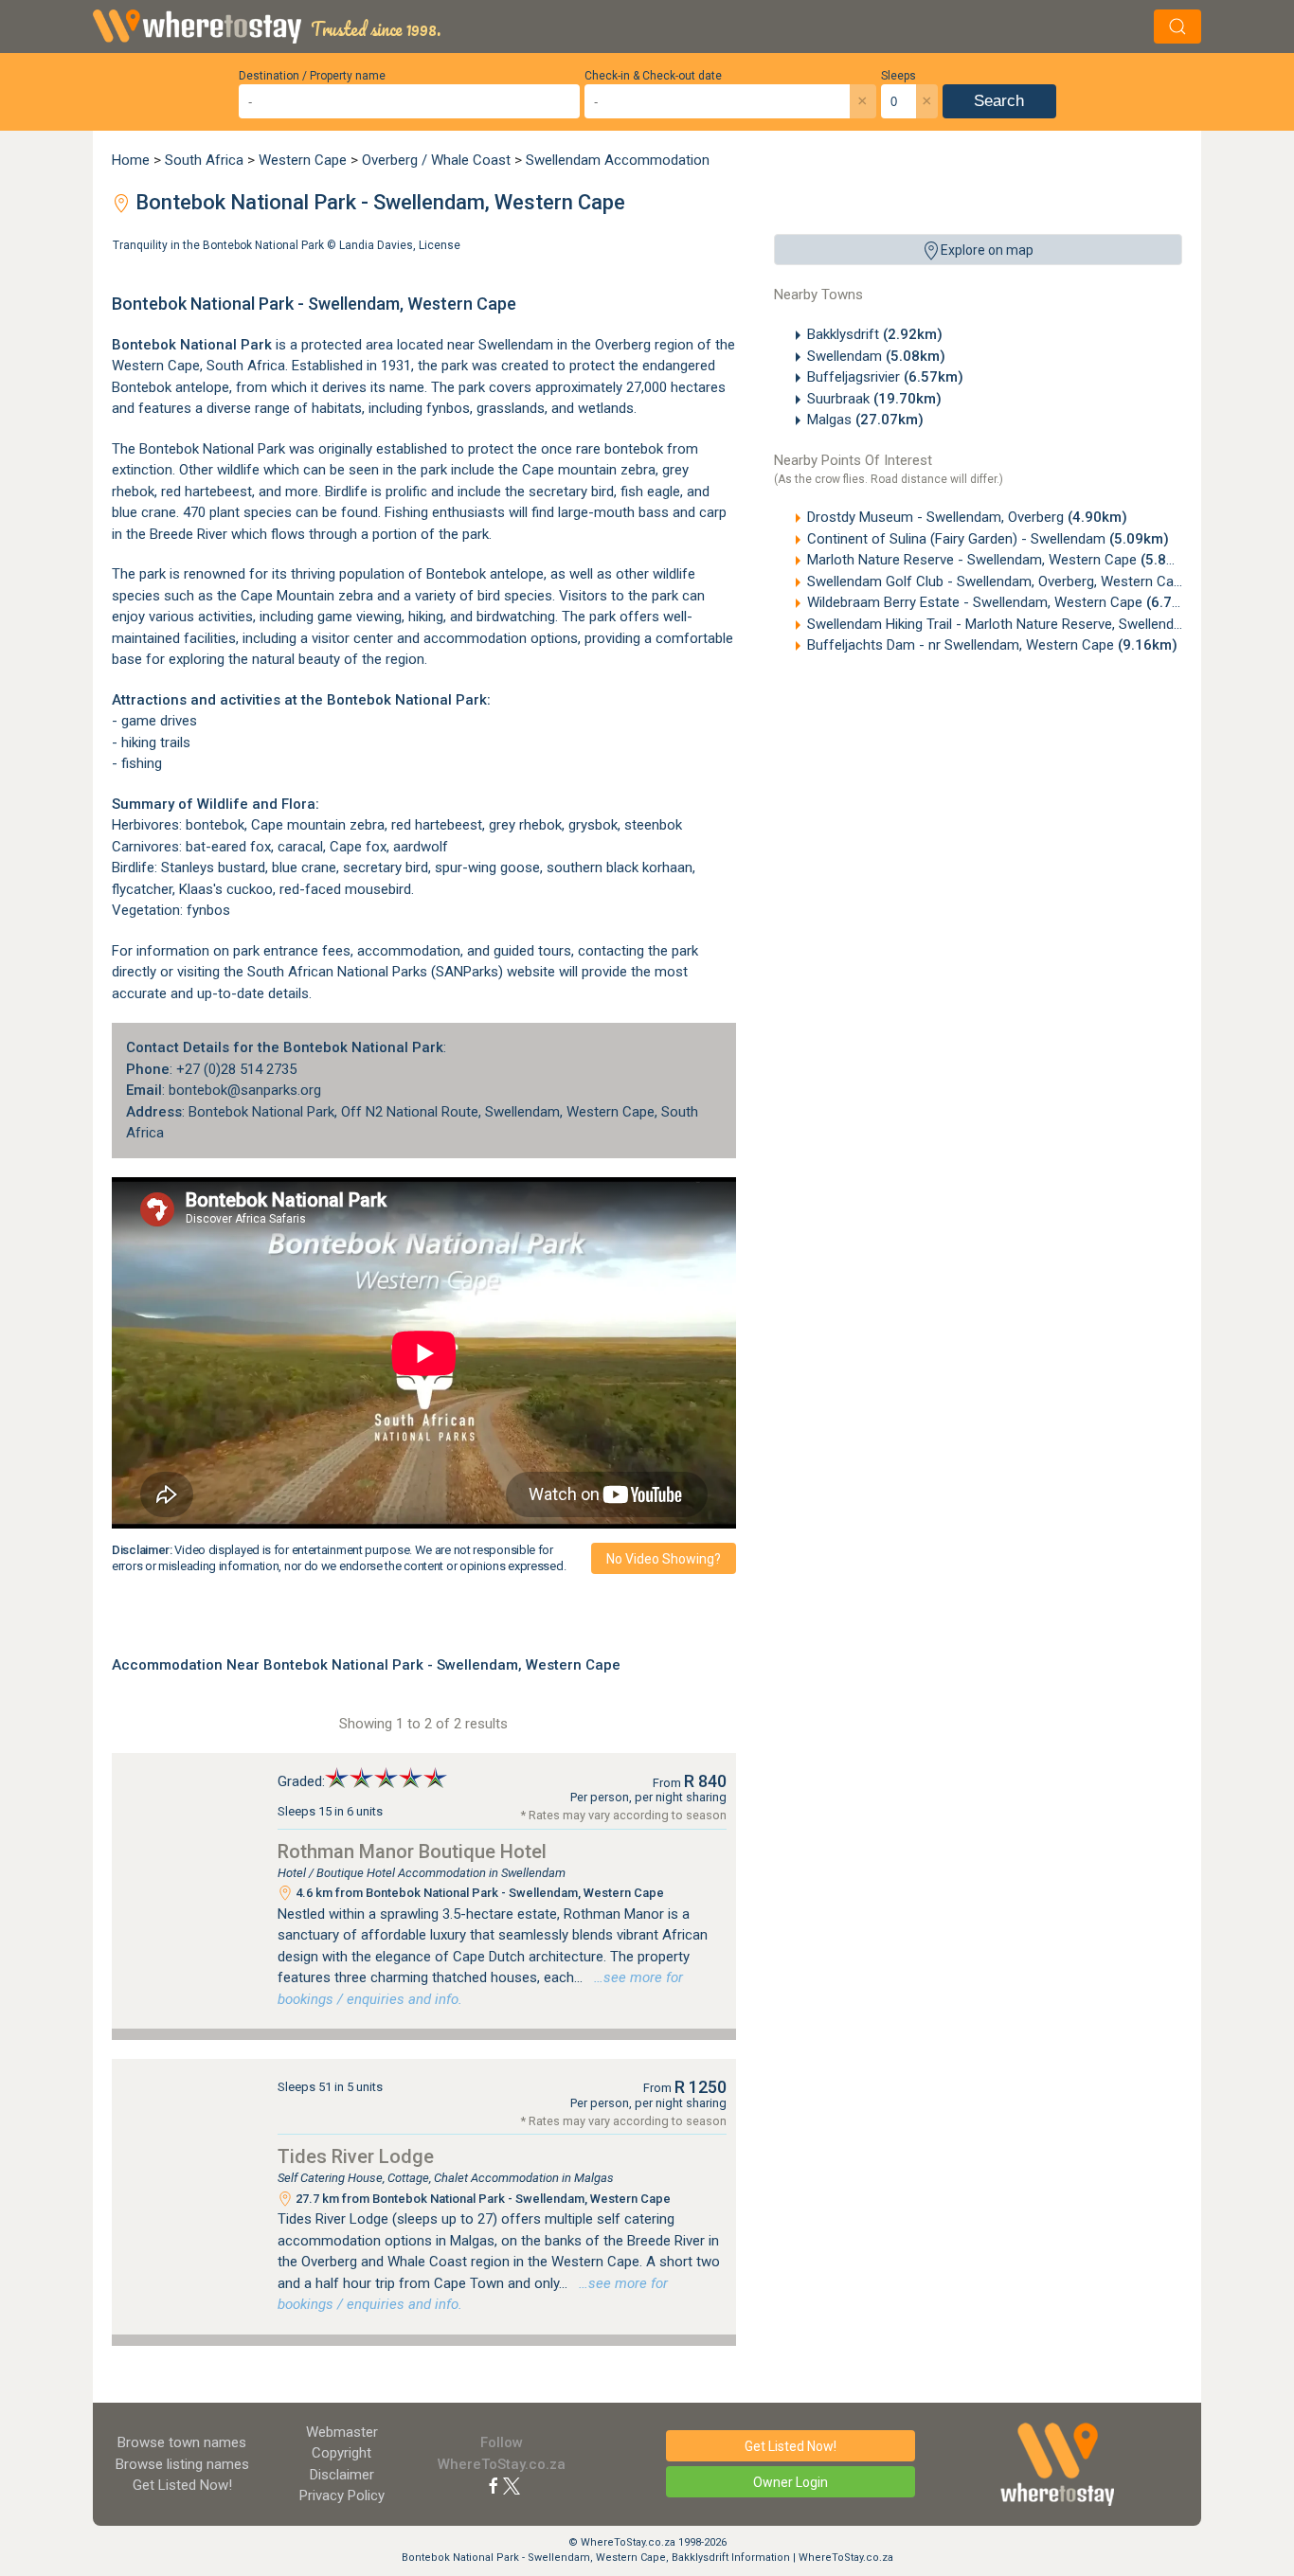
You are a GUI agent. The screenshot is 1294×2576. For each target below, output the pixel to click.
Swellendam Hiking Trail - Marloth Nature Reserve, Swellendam (1032, 624)
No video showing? (664, 1559)
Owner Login (791, 2482)
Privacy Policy (342, 2495)
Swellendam (876, 356)
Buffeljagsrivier (885, 377)
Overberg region (644, 345)
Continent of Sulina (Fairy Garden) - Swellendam (988, 539)
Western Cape (303, 160)
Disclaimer (342, 2475)
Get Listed (182, 2485)
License (440, 245)
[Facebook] (494, 2485)
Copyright (341, 2453)
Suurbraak (874, 399)
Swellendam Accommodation (618, 160)
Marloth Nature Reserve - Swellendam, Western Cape (1004, 560)
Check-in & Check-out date (653, 76)
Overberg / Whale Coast (436, 160)
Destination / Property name (312, 76)
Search (999, 101)
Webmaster (342, 2432)
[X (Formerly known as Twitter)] (512, 2485)
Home (131, 160)
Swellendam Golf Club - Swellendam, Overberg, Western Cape (1030, 581)
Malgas (865, 420)
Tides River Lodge (356, 2156)
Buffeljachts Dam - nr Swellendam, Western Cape (992, 645)
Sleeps (899, 76)
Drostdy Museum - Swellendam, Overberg (967, 517)
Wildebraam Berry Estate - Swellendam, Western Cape (1006, 602)
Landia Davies (376, 245)
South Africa (204, 160)
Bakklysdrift (875, 334)
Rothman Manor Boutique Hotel (412, 1851)
